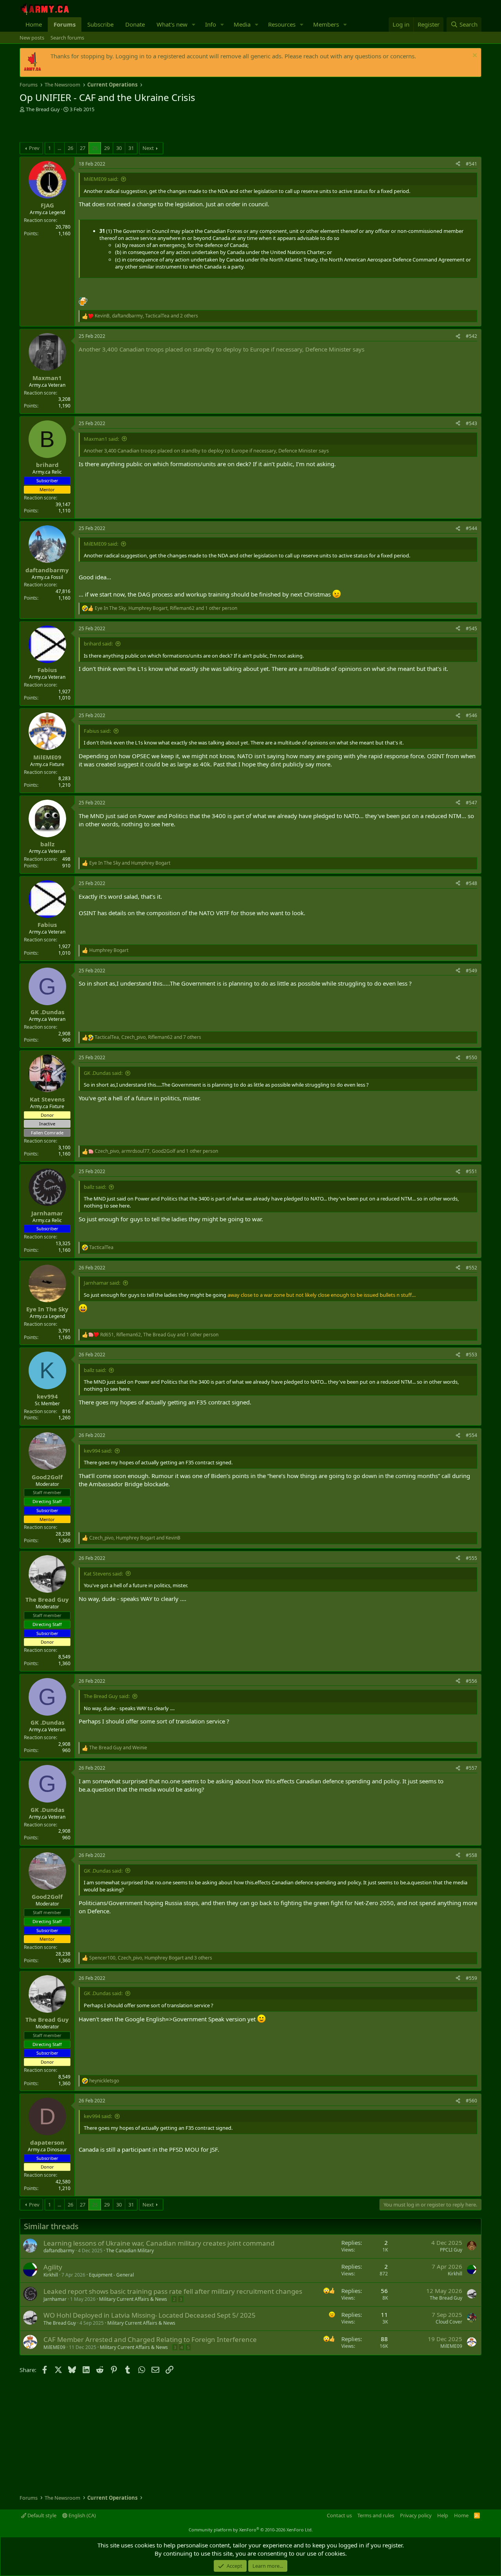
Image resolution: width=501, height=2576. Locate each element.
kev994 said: (98, 1451)
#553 (471, 1355)
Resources (282, 24)
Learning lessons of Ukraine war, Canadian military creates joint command (159, 2243)
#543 (471, 423)
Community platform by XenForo (251, 2530)
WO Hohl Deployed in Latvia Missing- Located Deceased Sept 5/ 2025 (150, 2315)
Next (148, 148)
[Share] (458, 164)
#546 (471, 715)
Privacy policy (416, 2515)
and (130, 863)
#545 (471, 628)
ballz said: (95, 1187)
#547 (471, 803)
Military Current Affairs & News (133, 2299)
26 (70, 148)
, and (135, 1538)
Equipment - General (111, 2275)
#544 (471, 528)
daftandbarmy (59, 2251)
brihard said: (98, 644)
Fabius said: (97, 731)
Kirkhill (51, 2275)
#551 (471, 1171)
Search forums (67, 38)
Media (242, 24)
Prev (34, 148)
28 (95, 148)
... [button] (59, 148)
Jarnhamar (55, 2299)
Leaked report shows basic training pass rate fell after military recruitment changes (173, 2291)
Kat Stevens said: (103, 1574)
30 (119, 148)
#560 (471, 2101)
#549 (471, 971)
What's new (172, 24)
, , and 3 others (151, 1958)
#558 (471, 1855)
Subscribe (100, 24)
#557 (471, 1768)
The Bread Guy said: (107, 1696)
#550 (471, 1057)
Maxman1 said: (101, 439)
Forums (65, 24)
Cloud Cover (449, 2322)
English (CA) (82, 2515)
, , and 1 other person (166, 608)
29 (107, 148)
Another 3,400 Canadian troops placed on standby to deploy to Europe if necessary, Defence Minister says (222, 349)
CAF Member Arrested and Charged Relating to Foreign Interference (150, 2339)
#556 (471, 1681)
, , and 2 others (146, 316)
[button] (194, 24)
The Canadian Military (130, 2251)
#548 (471, 883)
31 (131, 148)
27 (83, 148)
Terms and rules (376, 2515)
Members (326, 24)
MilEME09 (54, 2347)
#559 (471, 1978)
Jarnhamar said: (102, 1283)
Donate (135, 24)
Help (443, 2515)
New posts (32, 38)
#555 (471, 1558)
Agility (53, 2267)
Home (34, 24)
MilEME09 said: (101, 179)
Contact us (339, 2515)
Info (211, 24)
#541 (471, 164)
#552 (471, 1268)
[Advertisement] (111, 128)
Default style (41, 2515)
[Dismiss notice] (474, 56)
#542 (471, 336)
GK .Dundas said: (103, 1073)
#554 (471, 1435)
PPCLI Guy (451, 2250)
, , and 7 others (148, 1037)
